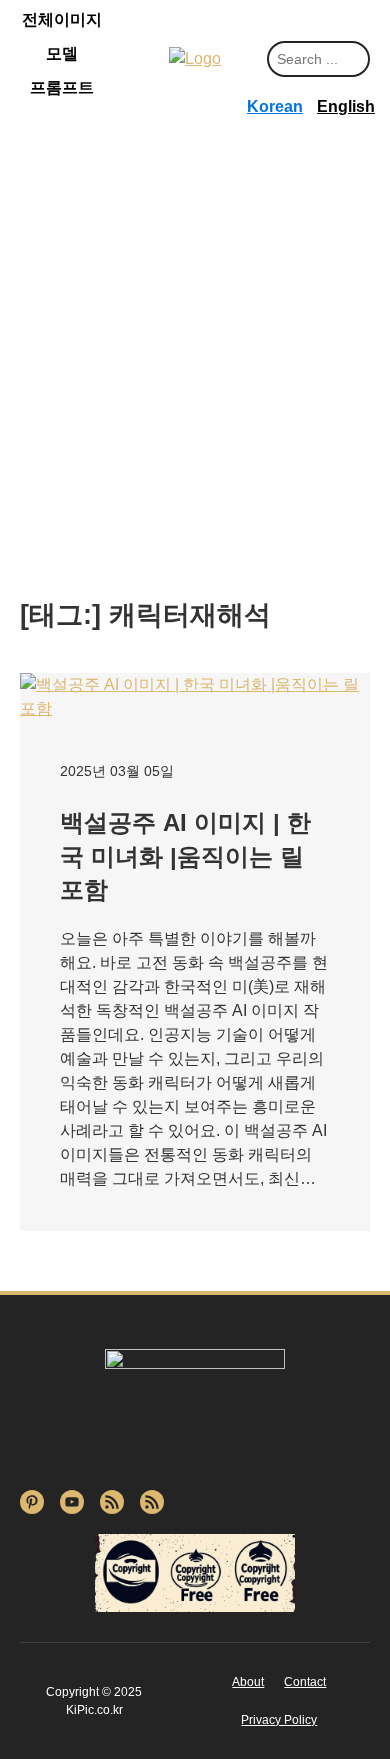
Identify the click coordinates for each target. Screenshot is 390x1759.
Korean (275, 106)
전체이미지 (62, 19)
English (346, 106)
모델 (62, 53)
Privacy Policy (279, 1720)
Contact (305, 1682)
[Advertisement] (195, 383)
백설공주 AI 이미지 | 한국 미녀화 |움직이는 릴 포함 (185, 856)
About (248, 1682)
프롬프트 (62, 87)
